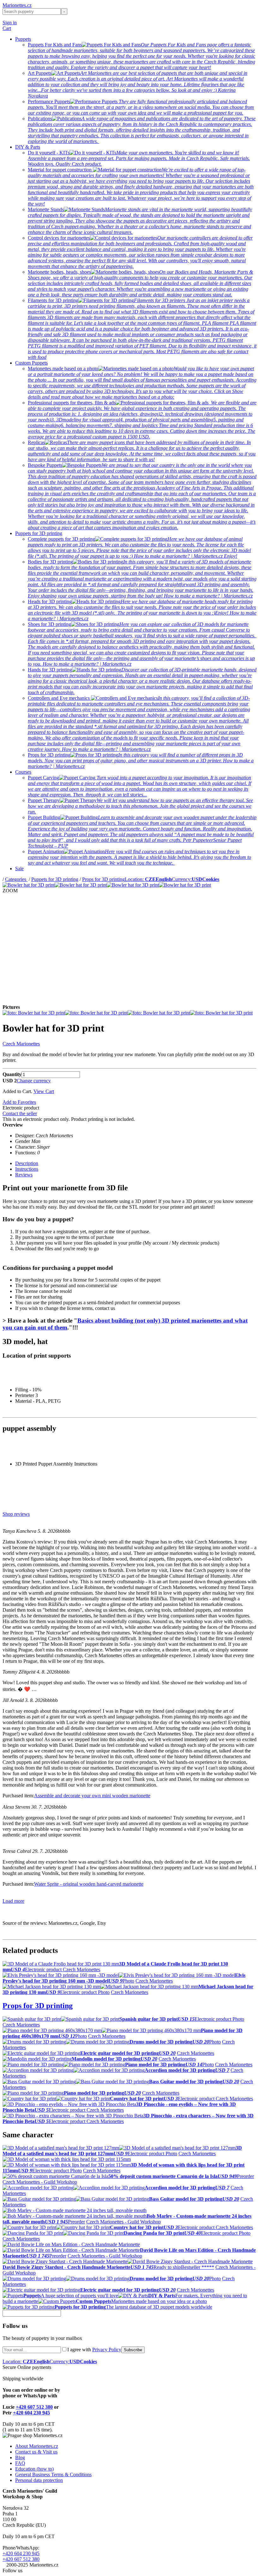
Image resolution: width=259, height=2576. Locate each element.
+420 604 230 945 (31, 2413)
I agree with (94, 2350)
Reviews (24, 1175)
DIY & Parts (28, 147)
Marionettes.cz (17, 5)
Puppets (23, 39)
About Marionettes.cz (37, 2446)
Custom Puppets (31, 363)
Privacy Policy (107, 2350)
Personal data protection (39, 2480)
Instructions (27, 1169)
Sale (19, 869)
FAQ (20, 2463)
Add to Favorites (19, 1102)
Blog (20, 2457)
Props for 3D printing (103, 879)
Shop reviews (16, 1514)
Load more (13, 1901)
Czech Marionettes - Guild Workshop (40, 2182)
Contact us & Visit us (36, 2452)
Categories (16, 879)
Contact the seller (20, 1113)
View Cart (44, 1091)
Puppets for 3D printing (39, 533)
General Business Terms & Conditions (53, 2475)
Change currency (34, 1081)
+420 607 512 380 (34, 2407)
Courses (23, 772)
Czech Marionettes (21, 1044)
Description (27, 1163)
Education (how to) (34, 2469)
